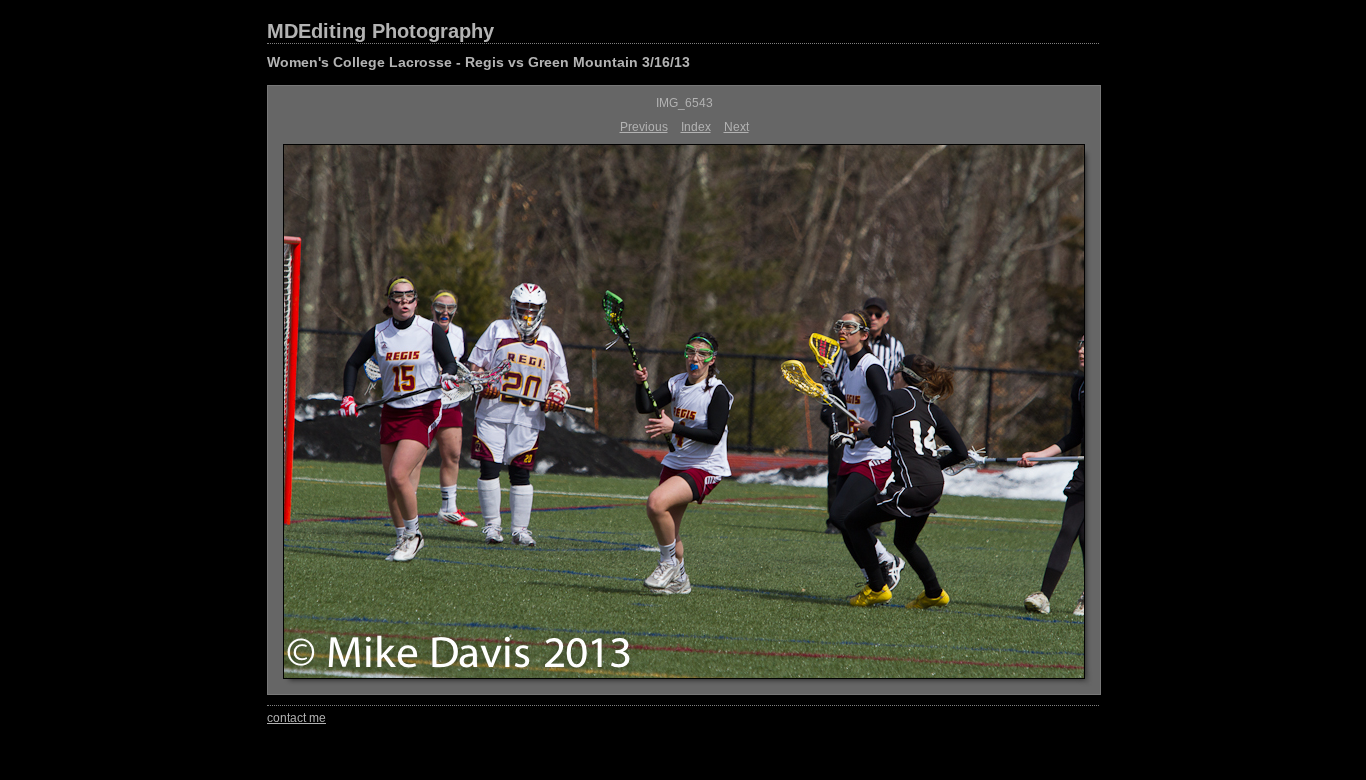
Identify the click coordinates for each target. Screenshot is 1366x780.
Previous (644, 127)
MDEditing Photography (380, 31)
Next (736, 127)
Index (696, 127)
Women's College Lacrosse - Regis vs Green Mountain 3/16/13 (478, 62)
